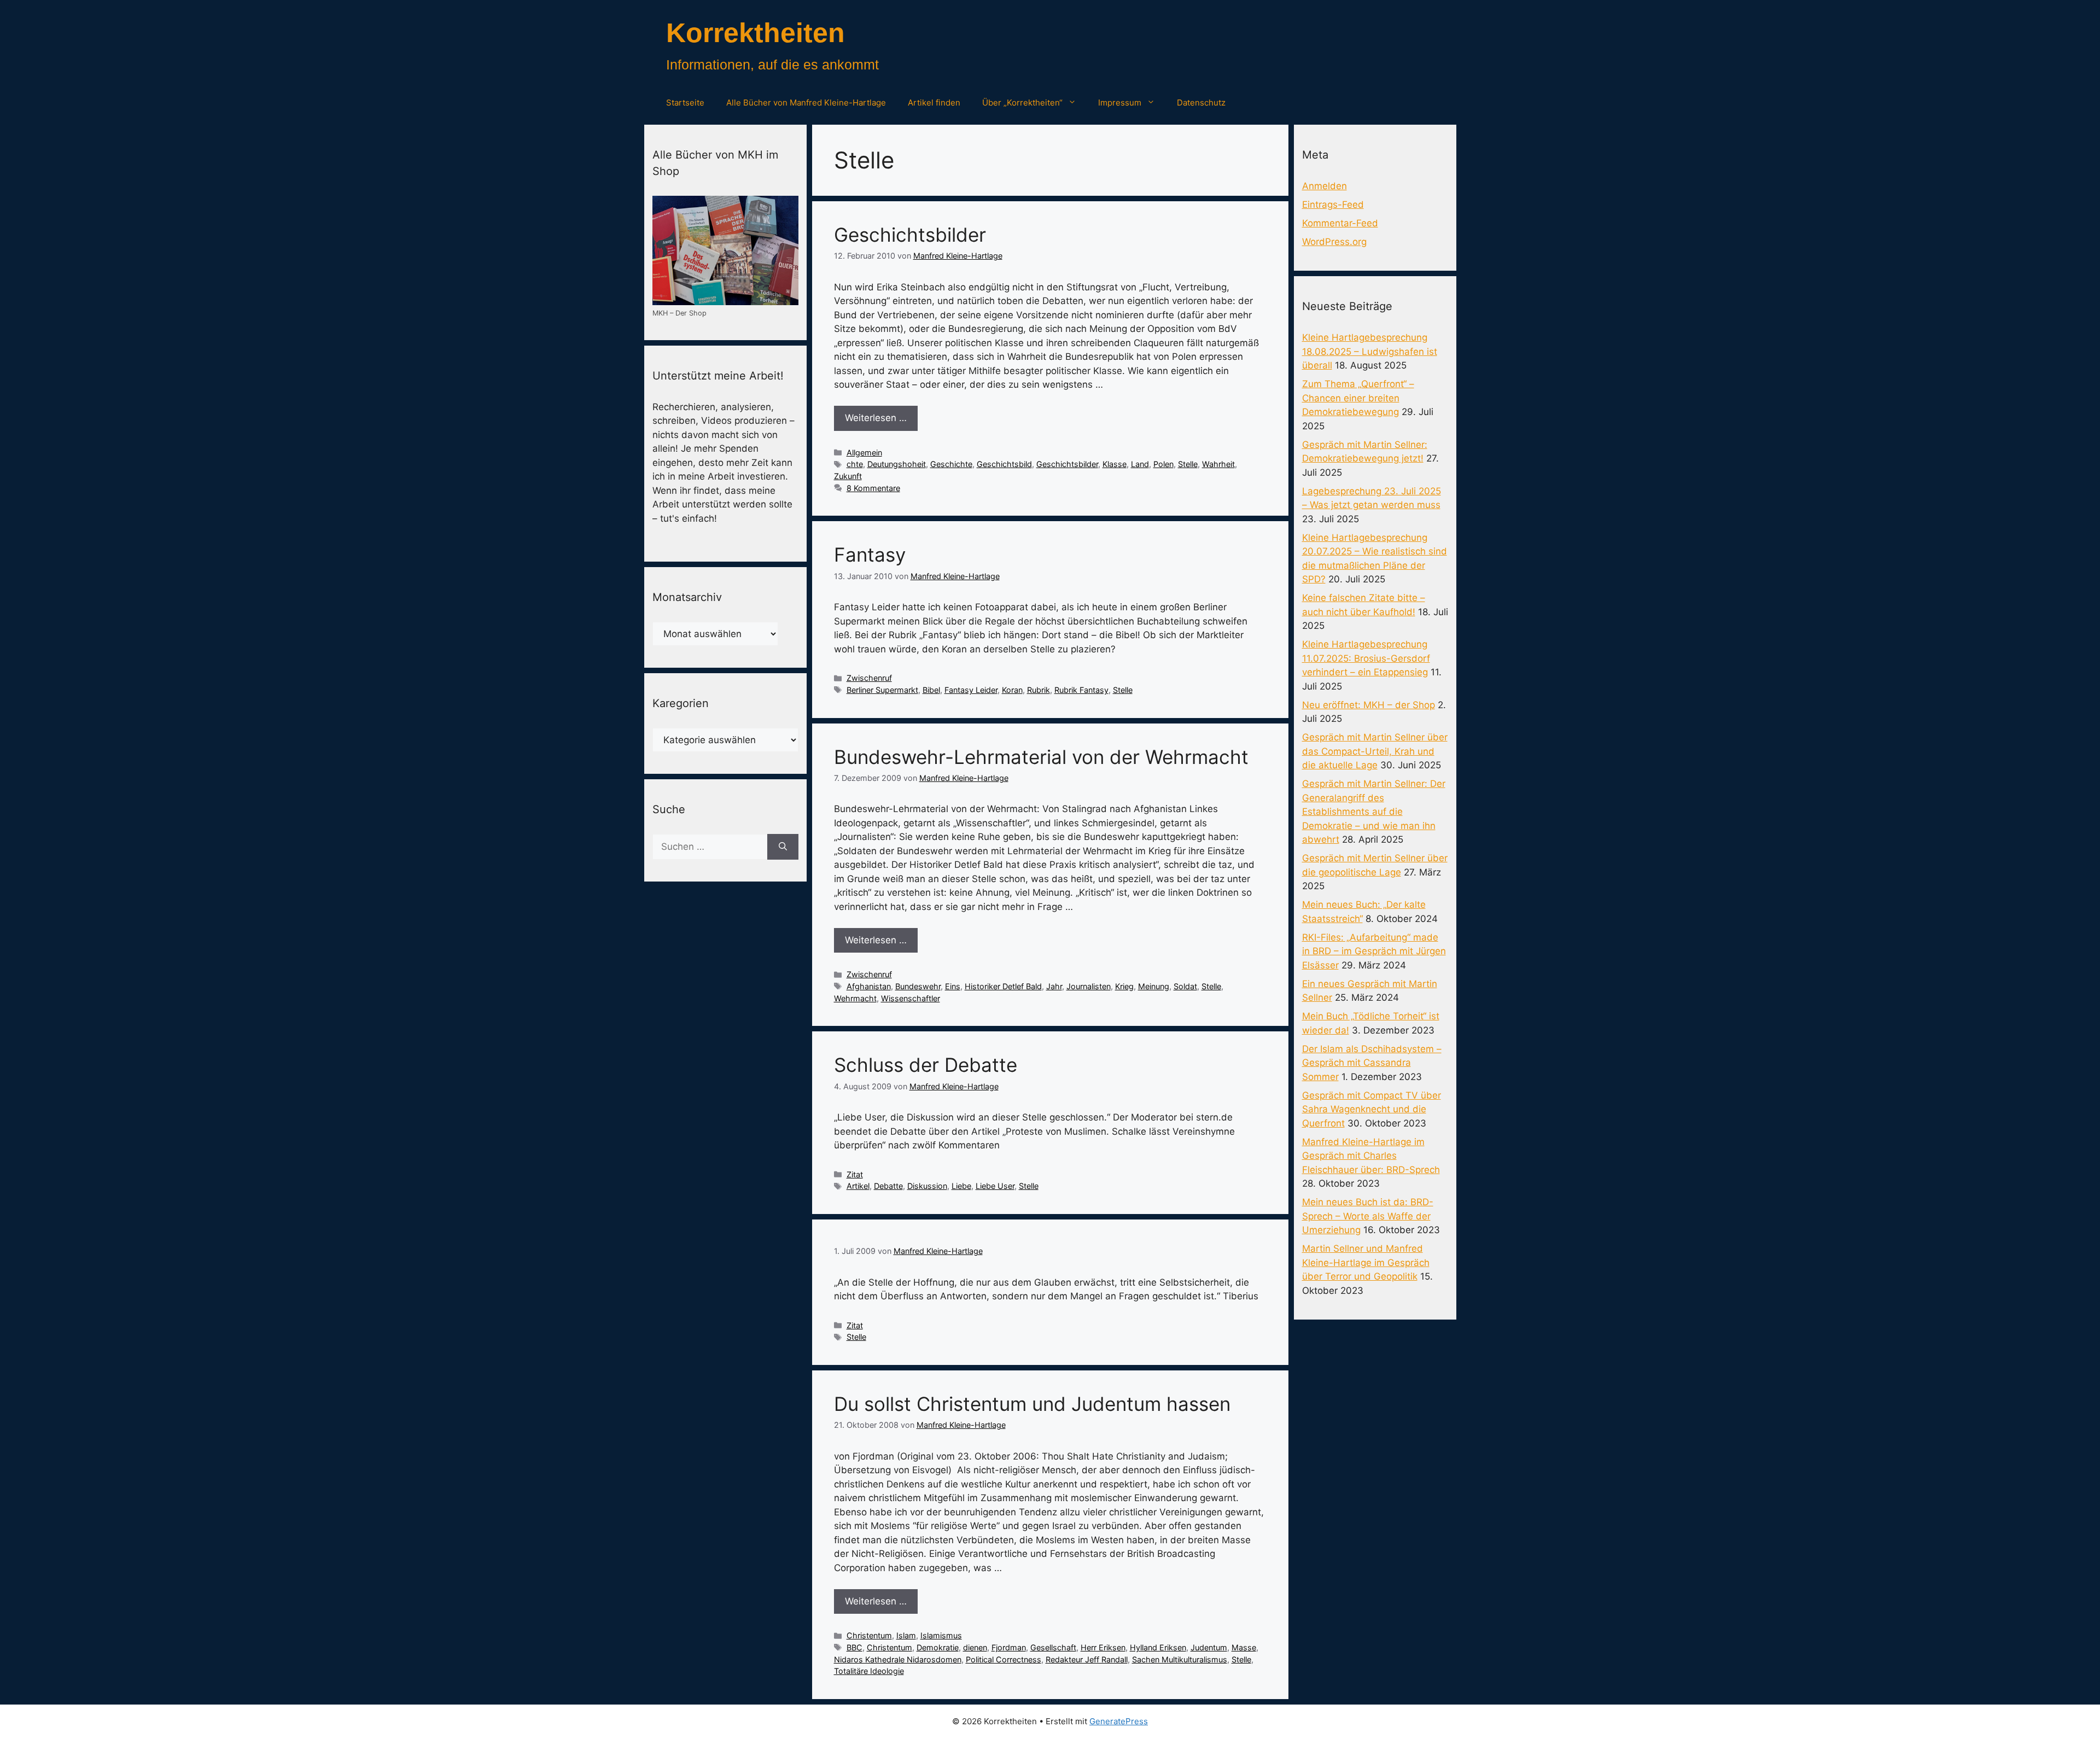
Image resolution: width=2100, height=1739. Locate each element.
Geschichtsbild (1004, 464)
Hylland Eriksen (1158, 1647)
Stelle (1188, 464)
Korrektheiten (756, 33)
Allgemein (864, 453)
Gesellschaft (1053, 1647)
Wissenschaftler (911, 998)
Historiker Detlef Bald (1003, 986)
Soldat (1185, 986)
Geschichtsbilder (910, 235)
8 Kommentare (873, 488)
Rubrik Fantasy (1081, 690)
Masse (1244, 1647)
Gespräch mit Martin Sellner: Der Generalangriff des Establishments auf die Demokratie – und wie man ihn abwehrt (1374, 812)
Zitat (855, 1174)
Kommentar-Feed (1340, 223)
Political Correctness (1004, 1659)
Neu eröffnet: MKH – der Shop (1369, 705)
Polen (1163, 464)
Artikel (858, 1186)
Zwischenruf (869, 678)
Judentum (1209, 1647)
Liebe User (995, 1186)
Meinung (1154, 986)
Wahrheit (1218, 464)
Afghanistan (869, 986)
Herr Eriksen (1103, 1647)
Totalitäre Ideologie (869, 1671)
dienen (975, 1647)
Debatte (888, 1186)
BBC (854, 1647)
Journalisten (1089, 986)
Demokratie (938, 1647)
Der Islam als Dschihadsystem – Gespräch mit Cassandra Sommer (1372, 1063)
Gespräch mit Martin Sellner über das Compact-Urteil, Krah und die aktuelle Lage (1375, 751)
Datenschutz (1201, 103)
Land (1140, 464)
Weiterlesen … (876, 418)
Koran (1012, 690)
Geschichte (951, 464)
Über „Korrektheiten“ (1022, 103)
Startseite (685, 103)
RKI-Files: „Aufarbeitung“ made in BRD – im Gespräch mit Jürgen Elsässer (1374, 951)
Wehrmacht (855, 998)
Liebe (961, 1186)
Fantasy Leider (971, 690)
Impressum (1120, 103)
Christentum (869, 1635)
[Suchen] (783, 847)
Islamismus (941, 1635)
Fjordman (1009, 1647)
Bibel (931, 690)
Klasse (1115, 464)
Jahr (1054, 986)
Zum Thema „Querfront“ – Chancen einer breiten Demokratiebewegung (1358, 398)
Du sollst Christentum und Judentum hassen (1032, 1404)
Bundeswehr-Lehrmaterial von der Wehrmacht (1041, 757)
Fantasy (870, 555)
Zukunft (848, 476)
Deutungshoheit (897, 464)
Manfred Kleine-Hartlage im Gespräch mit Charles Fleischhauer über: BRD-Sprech (1371, 1156)
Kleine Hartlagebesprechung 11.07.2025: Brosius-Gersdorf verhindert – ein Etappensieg (1366, 658)
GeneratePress (1119, 1721)
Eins (953, 986)
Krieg (1124, 986)
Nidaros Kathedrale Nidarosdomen (898, 1659)
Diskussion (927, 1186)
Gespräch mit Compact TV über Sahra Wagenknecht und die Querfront (1372, 1109)
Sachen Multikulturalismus (1180, 1659)
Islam (906, 1635)
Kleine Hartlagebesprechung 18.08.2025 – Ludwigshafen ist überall (1370, 351)
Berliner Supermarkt (882, 690)
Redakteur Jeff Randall (1087, 1659)
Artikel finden (934, 103)
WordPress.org (1334, 242)
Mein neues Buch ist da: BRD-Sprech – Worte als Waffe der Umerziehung (1368, 1216)
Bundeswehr (918, 986)
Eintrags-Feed (1333, 205)
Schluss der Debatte (926, 1065)
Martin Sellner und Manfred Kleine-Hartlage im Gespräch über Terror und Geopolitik (1366, 1262)
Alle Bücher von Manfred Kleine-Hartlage (806, 103)
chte (855, 464)
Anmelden (1325, 186)
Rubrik (1039, 690)
